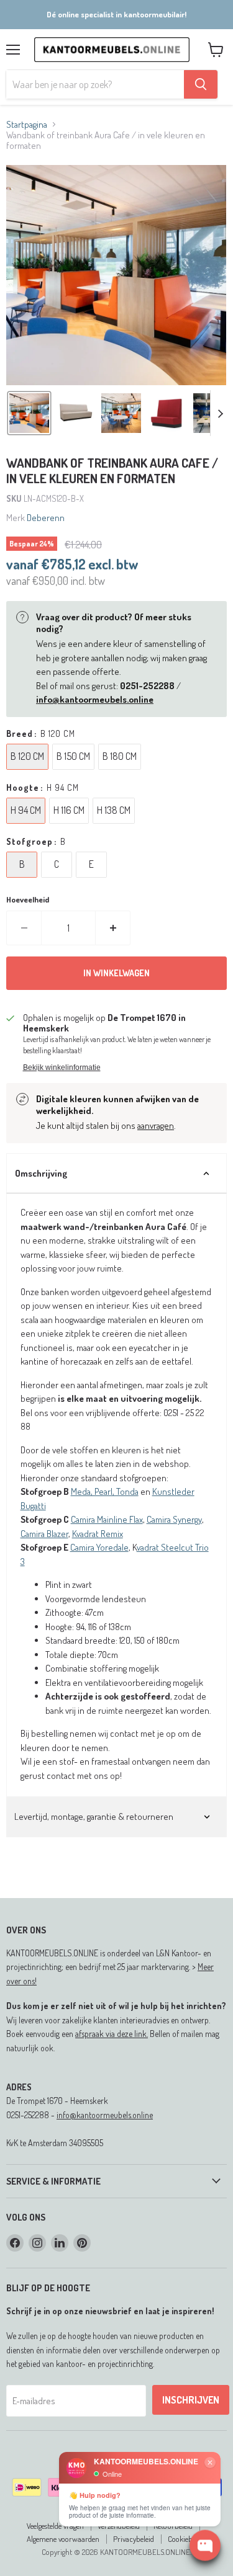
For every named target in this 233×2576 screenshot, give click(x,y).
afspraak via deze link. (112, 2034)
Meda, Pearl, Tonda (105, 1491)
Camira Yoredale (99, 1547)
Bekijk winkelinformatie (62, 1067)
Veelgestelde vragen (55, 2526)
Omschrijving (41, 1173)
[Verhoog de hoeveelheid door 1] (113, 928)
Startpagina (27, 124)
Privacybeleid (134, 2539)
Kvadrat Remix (98, 1534)
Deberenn (46, 518)
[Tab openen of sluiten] (206, 1174)
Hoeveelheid (28, 900)
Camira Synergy (174, 1519)
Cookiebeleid (187, 2539)
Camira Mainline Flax (107, 1519)
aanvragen (156, 1125)
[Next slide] (220, 413)
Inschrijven (191, 2400)
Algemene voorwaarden (63, 2539)
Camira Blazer (44, 1534)
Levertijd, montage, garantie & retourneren (94, 1816)
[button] (29, 413)
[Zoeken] (201, 84)
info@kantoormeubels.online (105, 2115)
